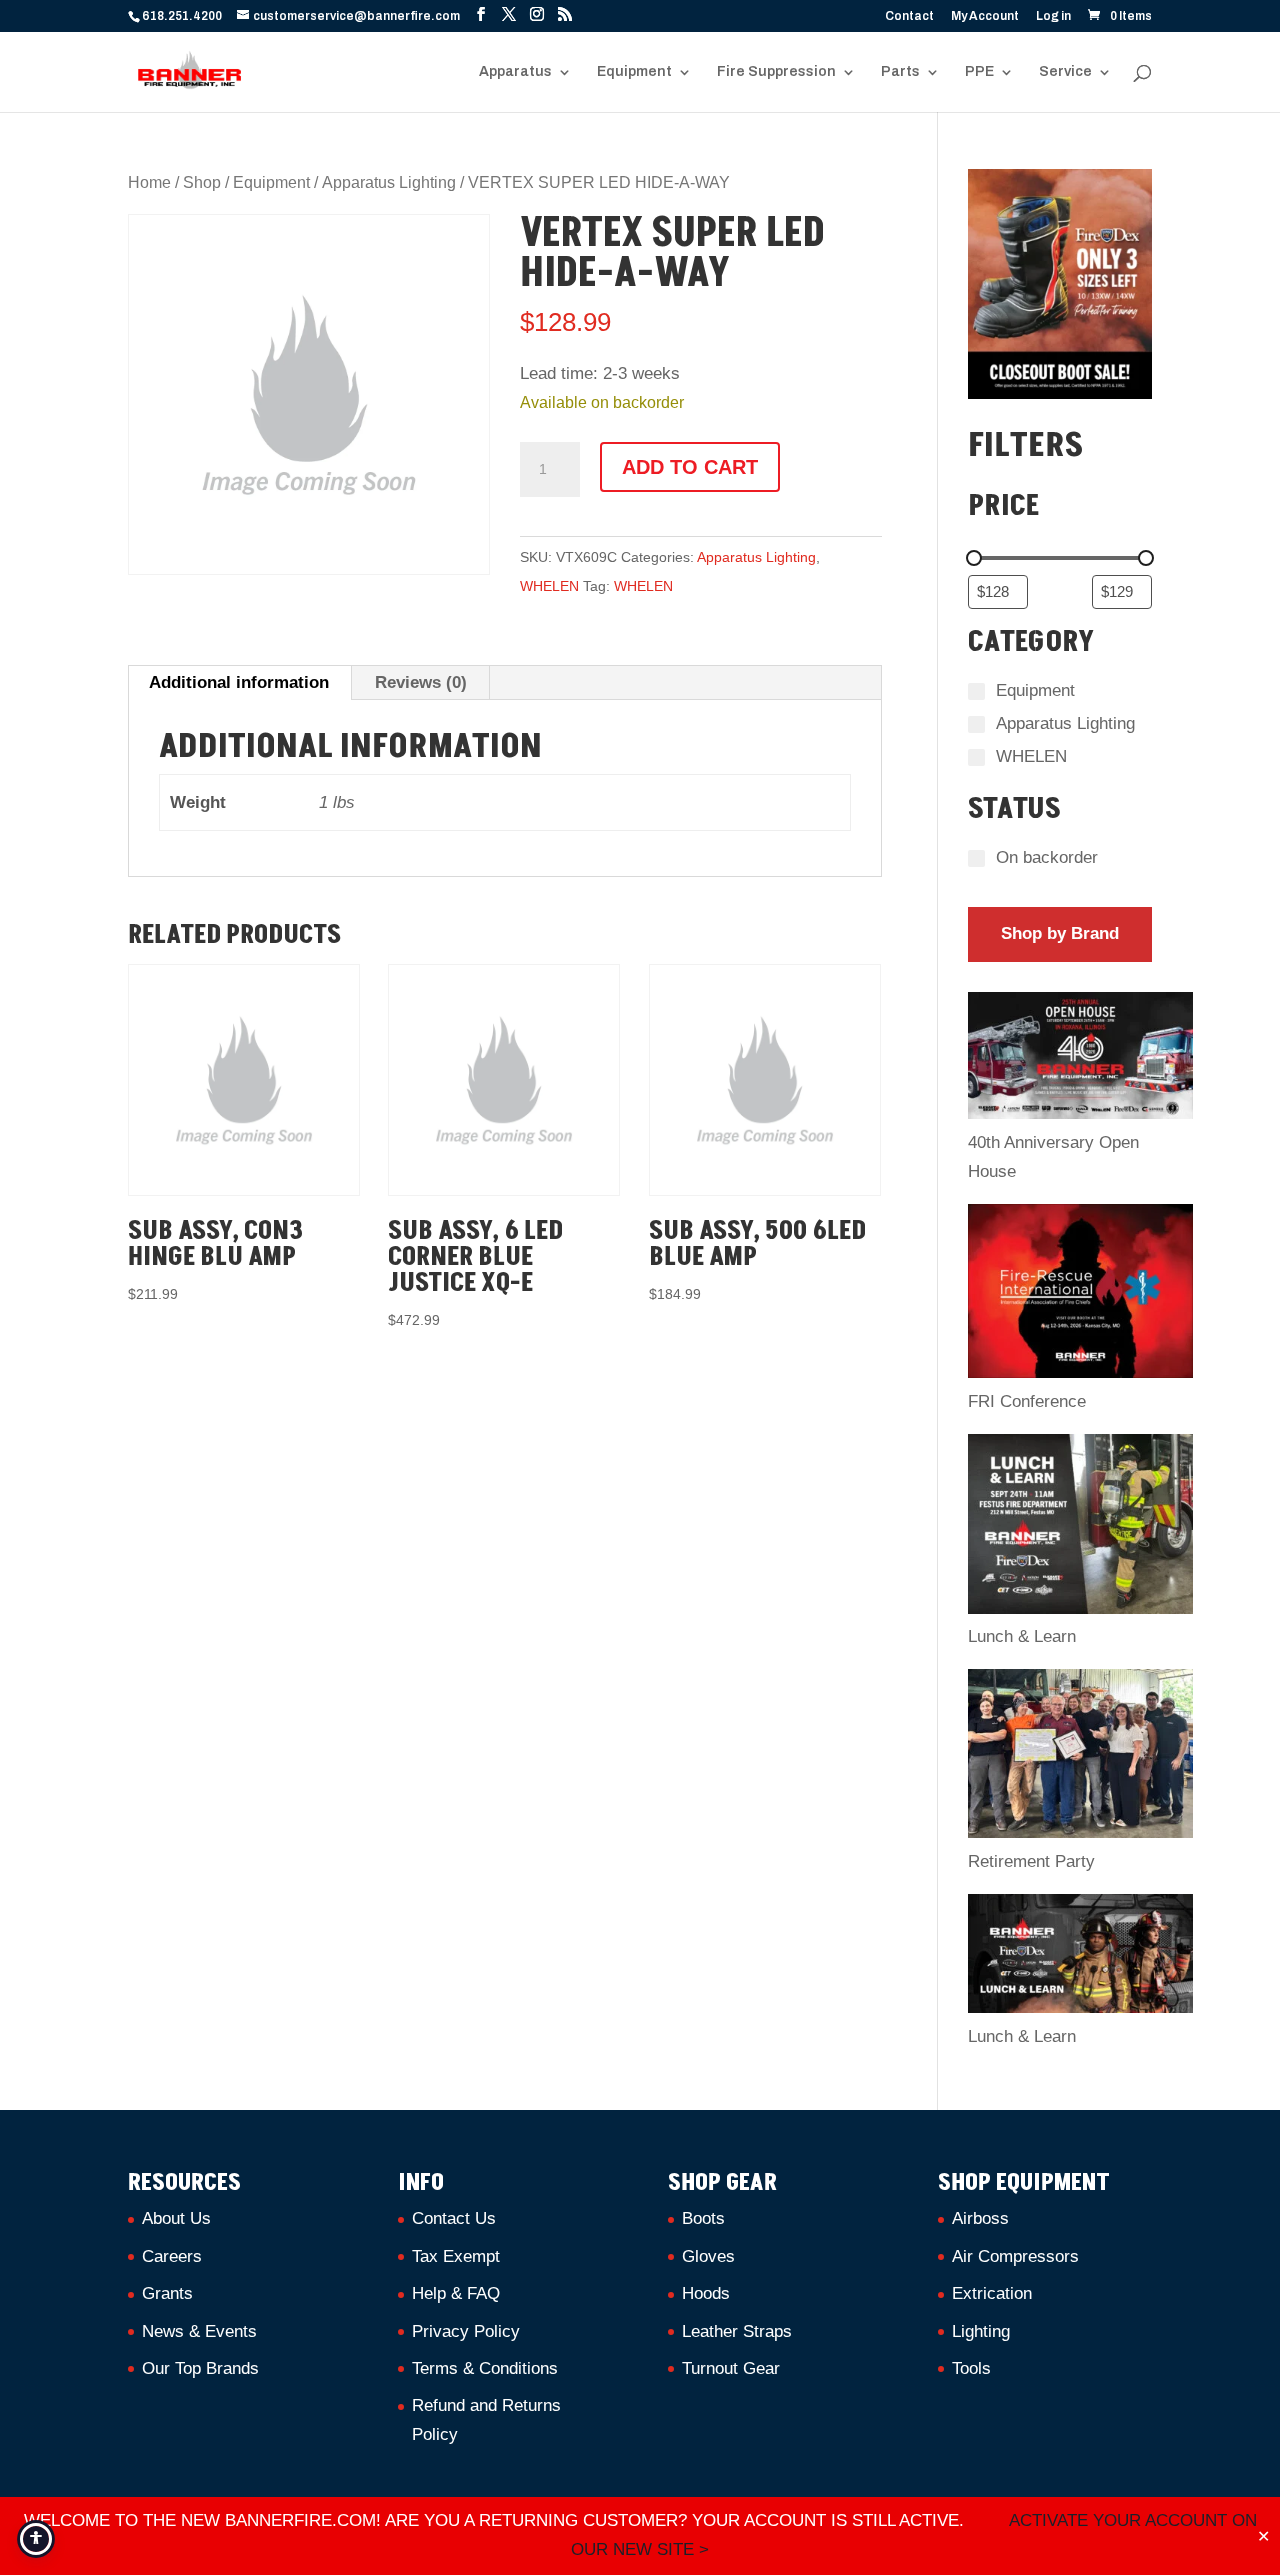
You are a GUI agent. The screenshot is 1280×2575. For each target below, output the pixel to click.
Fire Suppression (776, 72)
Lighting (981, 2331)
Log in (1053, 16)
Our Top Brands (200, 2368)
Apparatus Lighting (389, 182)
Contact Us (454, 2218)
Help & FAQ (456, 2293)
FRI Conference (1027, 1401)
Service (1065, 72)
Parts (900, 72)
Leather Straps (737, 2331)
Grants (167, 2293)
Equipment (634, 72)
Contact (909, 16)
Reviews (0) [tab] (421, 682)
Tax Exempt (456, 2256)
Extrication (992, 2293)
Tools (971, 2368)
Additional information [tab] (239, 682)
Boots (703, 2218)
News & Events (199, 2331)
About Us (176, 2218)
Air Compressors (1015, 2256)
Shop (202, 182)
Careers (172, 2256)
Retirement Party (1031, 1861)
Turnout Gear (731, 2368)
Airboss (980, 2218)
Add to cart (690, 467)
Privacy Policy (466, 2331)
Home (149, 182)
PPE (979, 72)
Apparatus (515, 72)
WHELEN (549, 586)
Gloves (708, 2256)
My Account (985, 16)
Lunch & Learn (1022, 1636)
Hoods (706, 2293)
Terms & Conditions (485, 2368)
